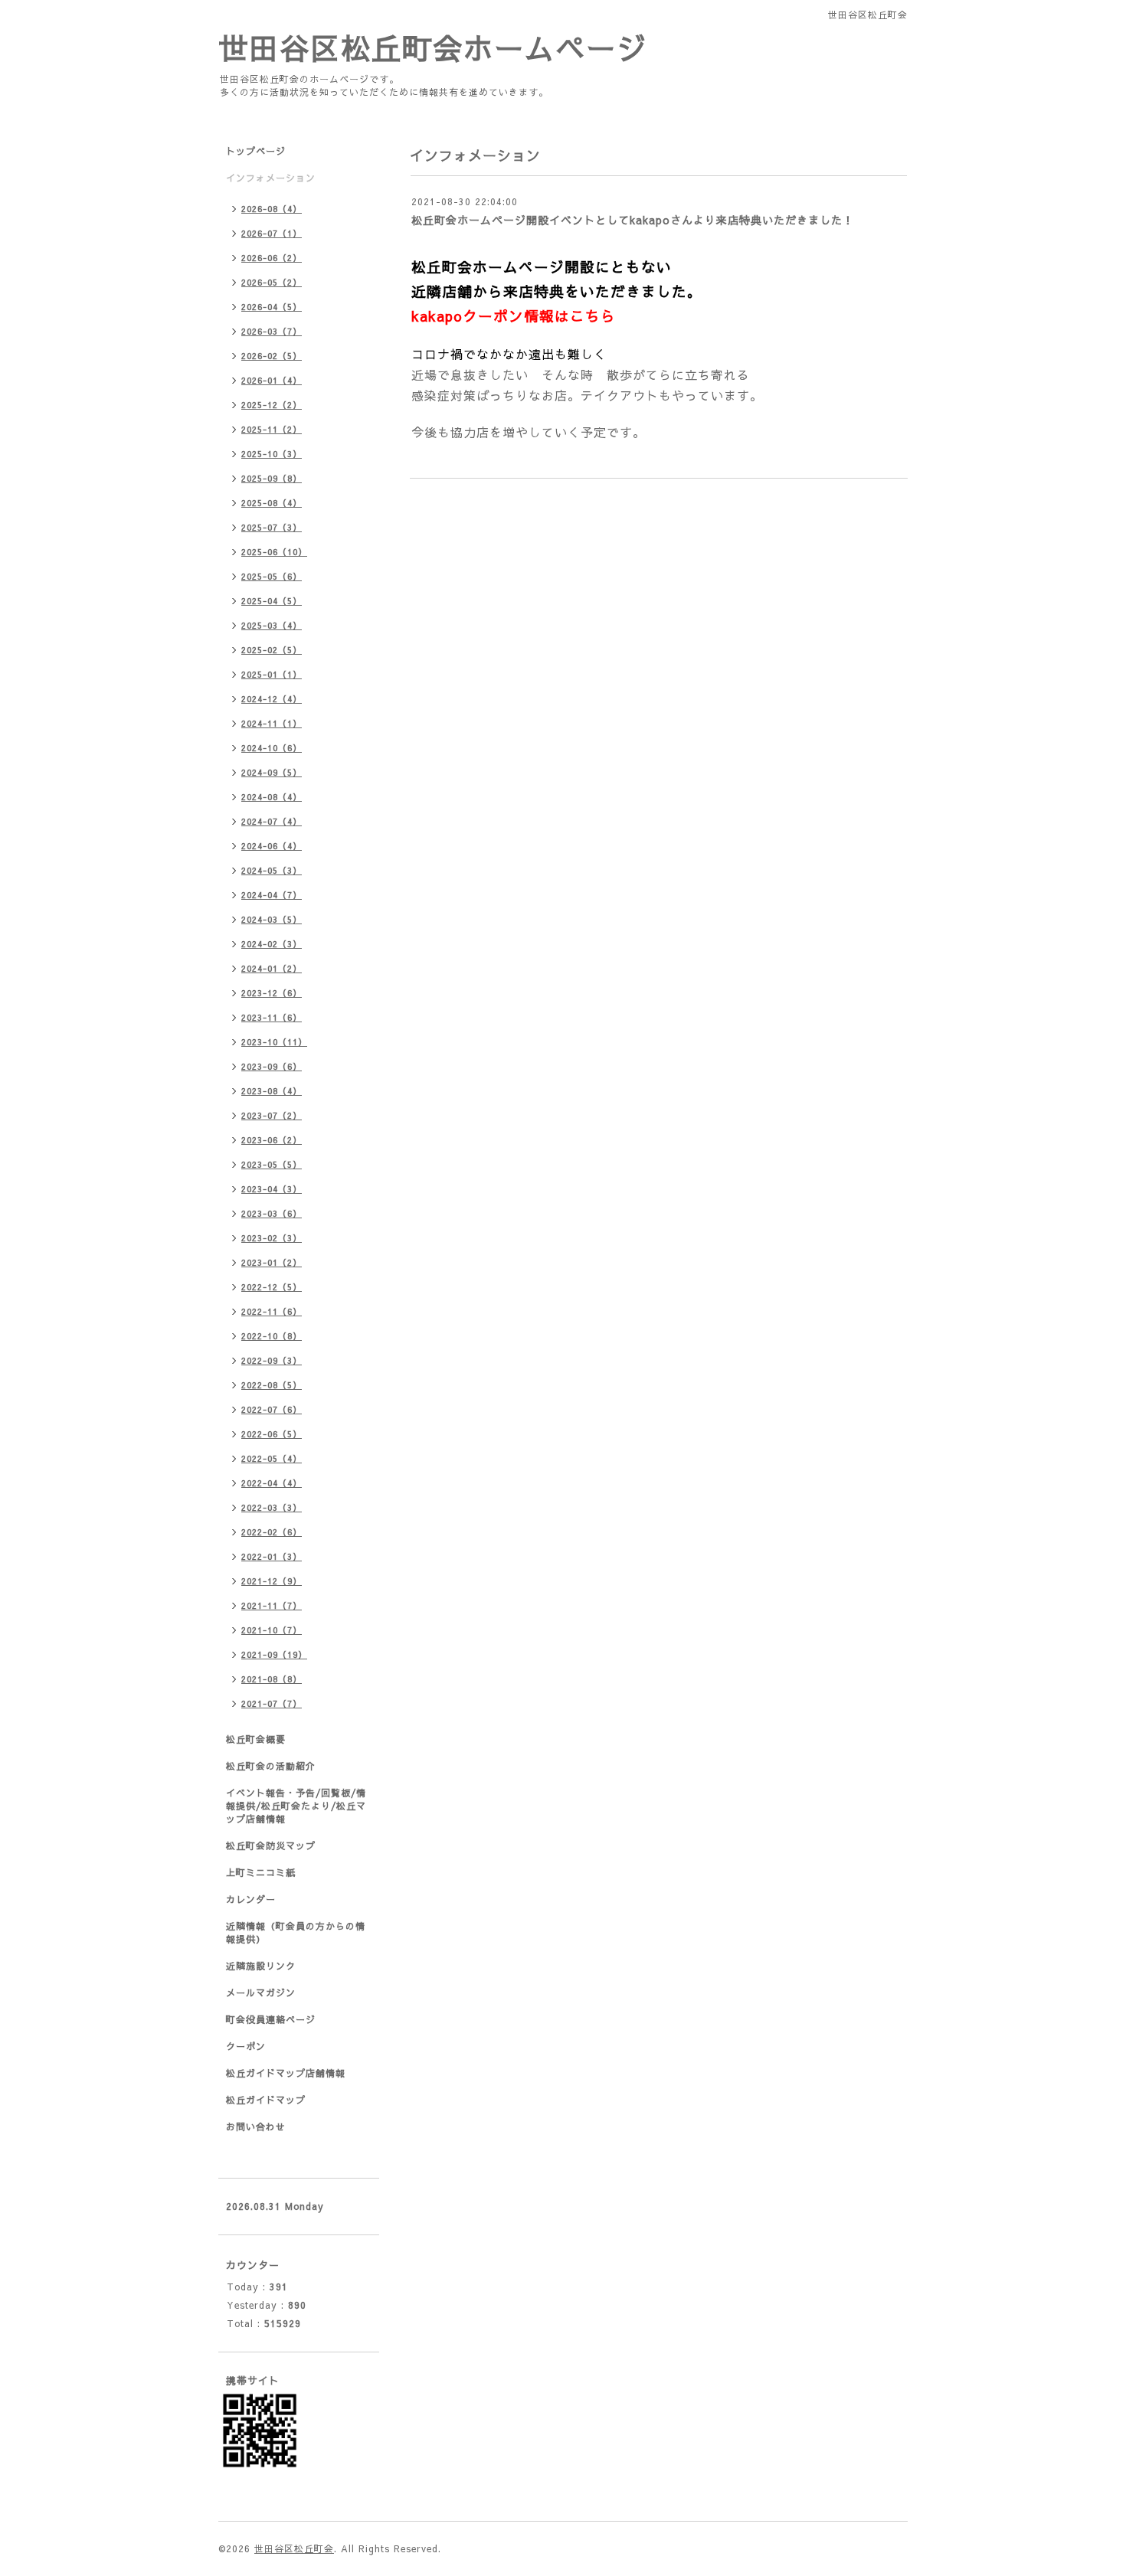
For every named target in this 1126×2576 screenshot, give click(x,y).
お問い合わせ (256, 2127)
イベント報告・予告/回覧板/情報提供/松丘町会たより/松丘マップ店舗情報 (296, 1806)
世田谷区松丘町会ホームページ (433, 47)
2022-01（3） (272, 1556)
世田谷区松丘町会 (294, 2548)
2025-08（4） (272, 503)
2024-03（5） (272, 919)
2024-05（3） (272, 870)
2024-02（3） (272, 944)
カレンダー (251, 1899)
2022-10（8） (272, 1336)
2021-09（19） (274, 1654)
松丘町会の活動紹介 (271, 1766)
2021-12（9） (272, 1581)
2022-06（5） (272, 1434)
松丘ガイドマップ (266, 2100)
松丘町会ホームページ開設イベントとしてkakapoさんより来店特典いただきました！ (633, 220)
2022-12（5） (272, 1287)
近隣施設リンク (261, 1966)
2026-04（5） (272, 307)
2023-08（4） (272, 1091)
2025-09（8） (272, 478)
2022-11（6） (272, 1311)
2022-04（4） (272, 1483)
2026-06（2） (272, 258)
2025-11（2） (272, 429)
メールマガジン (261, 1992)
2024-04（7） (272, 895)
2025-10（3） (272, 454)
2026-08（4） (272, 209)
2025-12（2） (272, 405)
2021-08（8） (272, 1679)
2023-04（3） (272, 1189)
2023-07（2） (272, 1115)
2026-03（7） (272, 331)
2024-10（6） (272, 748)
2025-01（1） (272, 674)
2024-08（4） (272, 797)
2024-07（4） (272, 821)
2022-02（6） (272, 1532)
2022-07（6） (272, 1409)
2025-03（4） (272, 625)
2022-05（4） (272, 1458)
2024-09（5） (272, 772)
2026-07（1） (272, 233)
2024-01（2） (272, 968)
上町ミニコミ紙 (261, 1872)
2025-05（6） (272, 576)
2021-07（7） (272, 1703)
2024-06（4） (272, 846)
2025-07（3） (272, 527)
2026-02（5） (272, 356)
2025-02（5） (272, 650)
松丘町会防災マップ (271, 1845)
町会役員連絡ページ (271, 2019)
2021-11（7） (272, 1605)
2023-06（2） (272, 1140)
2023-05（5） (272, 1164)
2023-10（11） (274, 1042)
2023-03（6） (272, 1213)
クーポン (246, 2046)
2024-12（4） (272, 699)
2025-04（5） (272, 601)
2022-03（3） (272, 1507)
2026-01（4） (272, 380)
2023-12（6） (272, 993)
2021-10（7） (272, 1630)
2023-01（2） (272, 1262)
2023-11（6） (272, 1017)
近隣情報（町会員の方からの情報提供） (296, 1932)
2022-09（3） (272, 1360)
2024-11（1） (272, 723)
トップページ (256, 151)
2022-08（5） (272, 1385)
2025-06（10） (274, 552)
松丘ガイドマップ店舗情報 (286, 2073)
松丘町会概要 (256, 1739)
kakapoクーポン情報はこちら (514, 315)
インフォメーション (271, 178)
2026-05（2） (272, 282)
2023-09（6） (272, 1066)
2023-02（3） (272, 1238)
